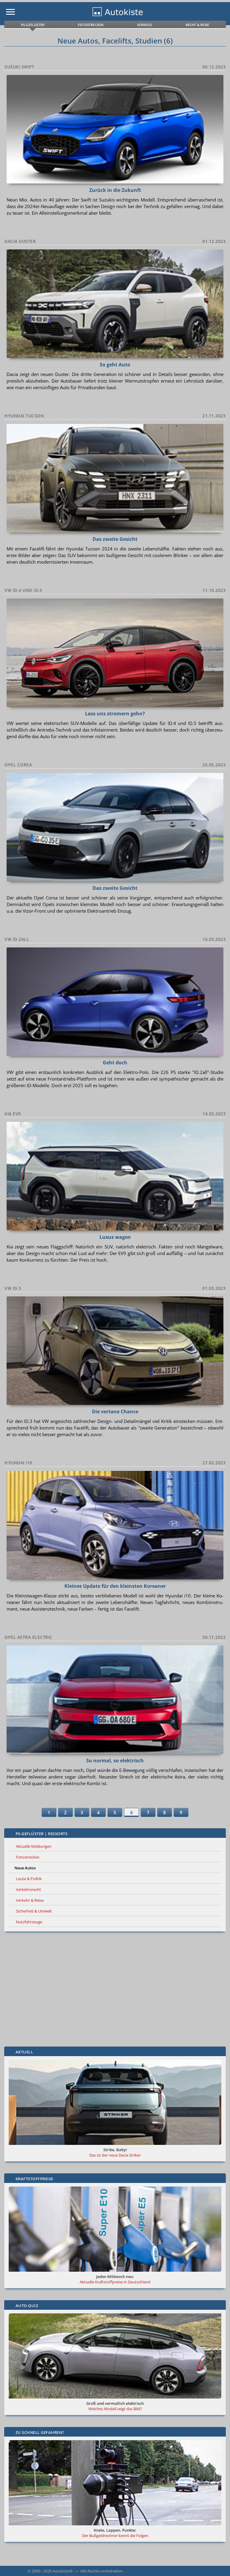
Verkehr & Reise (30, 1900)
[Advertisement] (115, 1989)
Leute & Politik (29, 1879)
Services (145, 25)
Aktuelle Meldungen (34, 1846)
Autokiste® (63, 2571)
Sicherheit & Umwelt (34, 1911)
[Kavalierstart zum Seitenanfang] (217, 2563)
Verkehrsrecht (28, 1889)
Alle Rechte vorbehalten (101, 2571)
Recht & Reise (198, 25)
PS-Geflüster (33, 25)
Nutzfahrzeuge (29, 1922)
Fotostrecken (91, 25)
